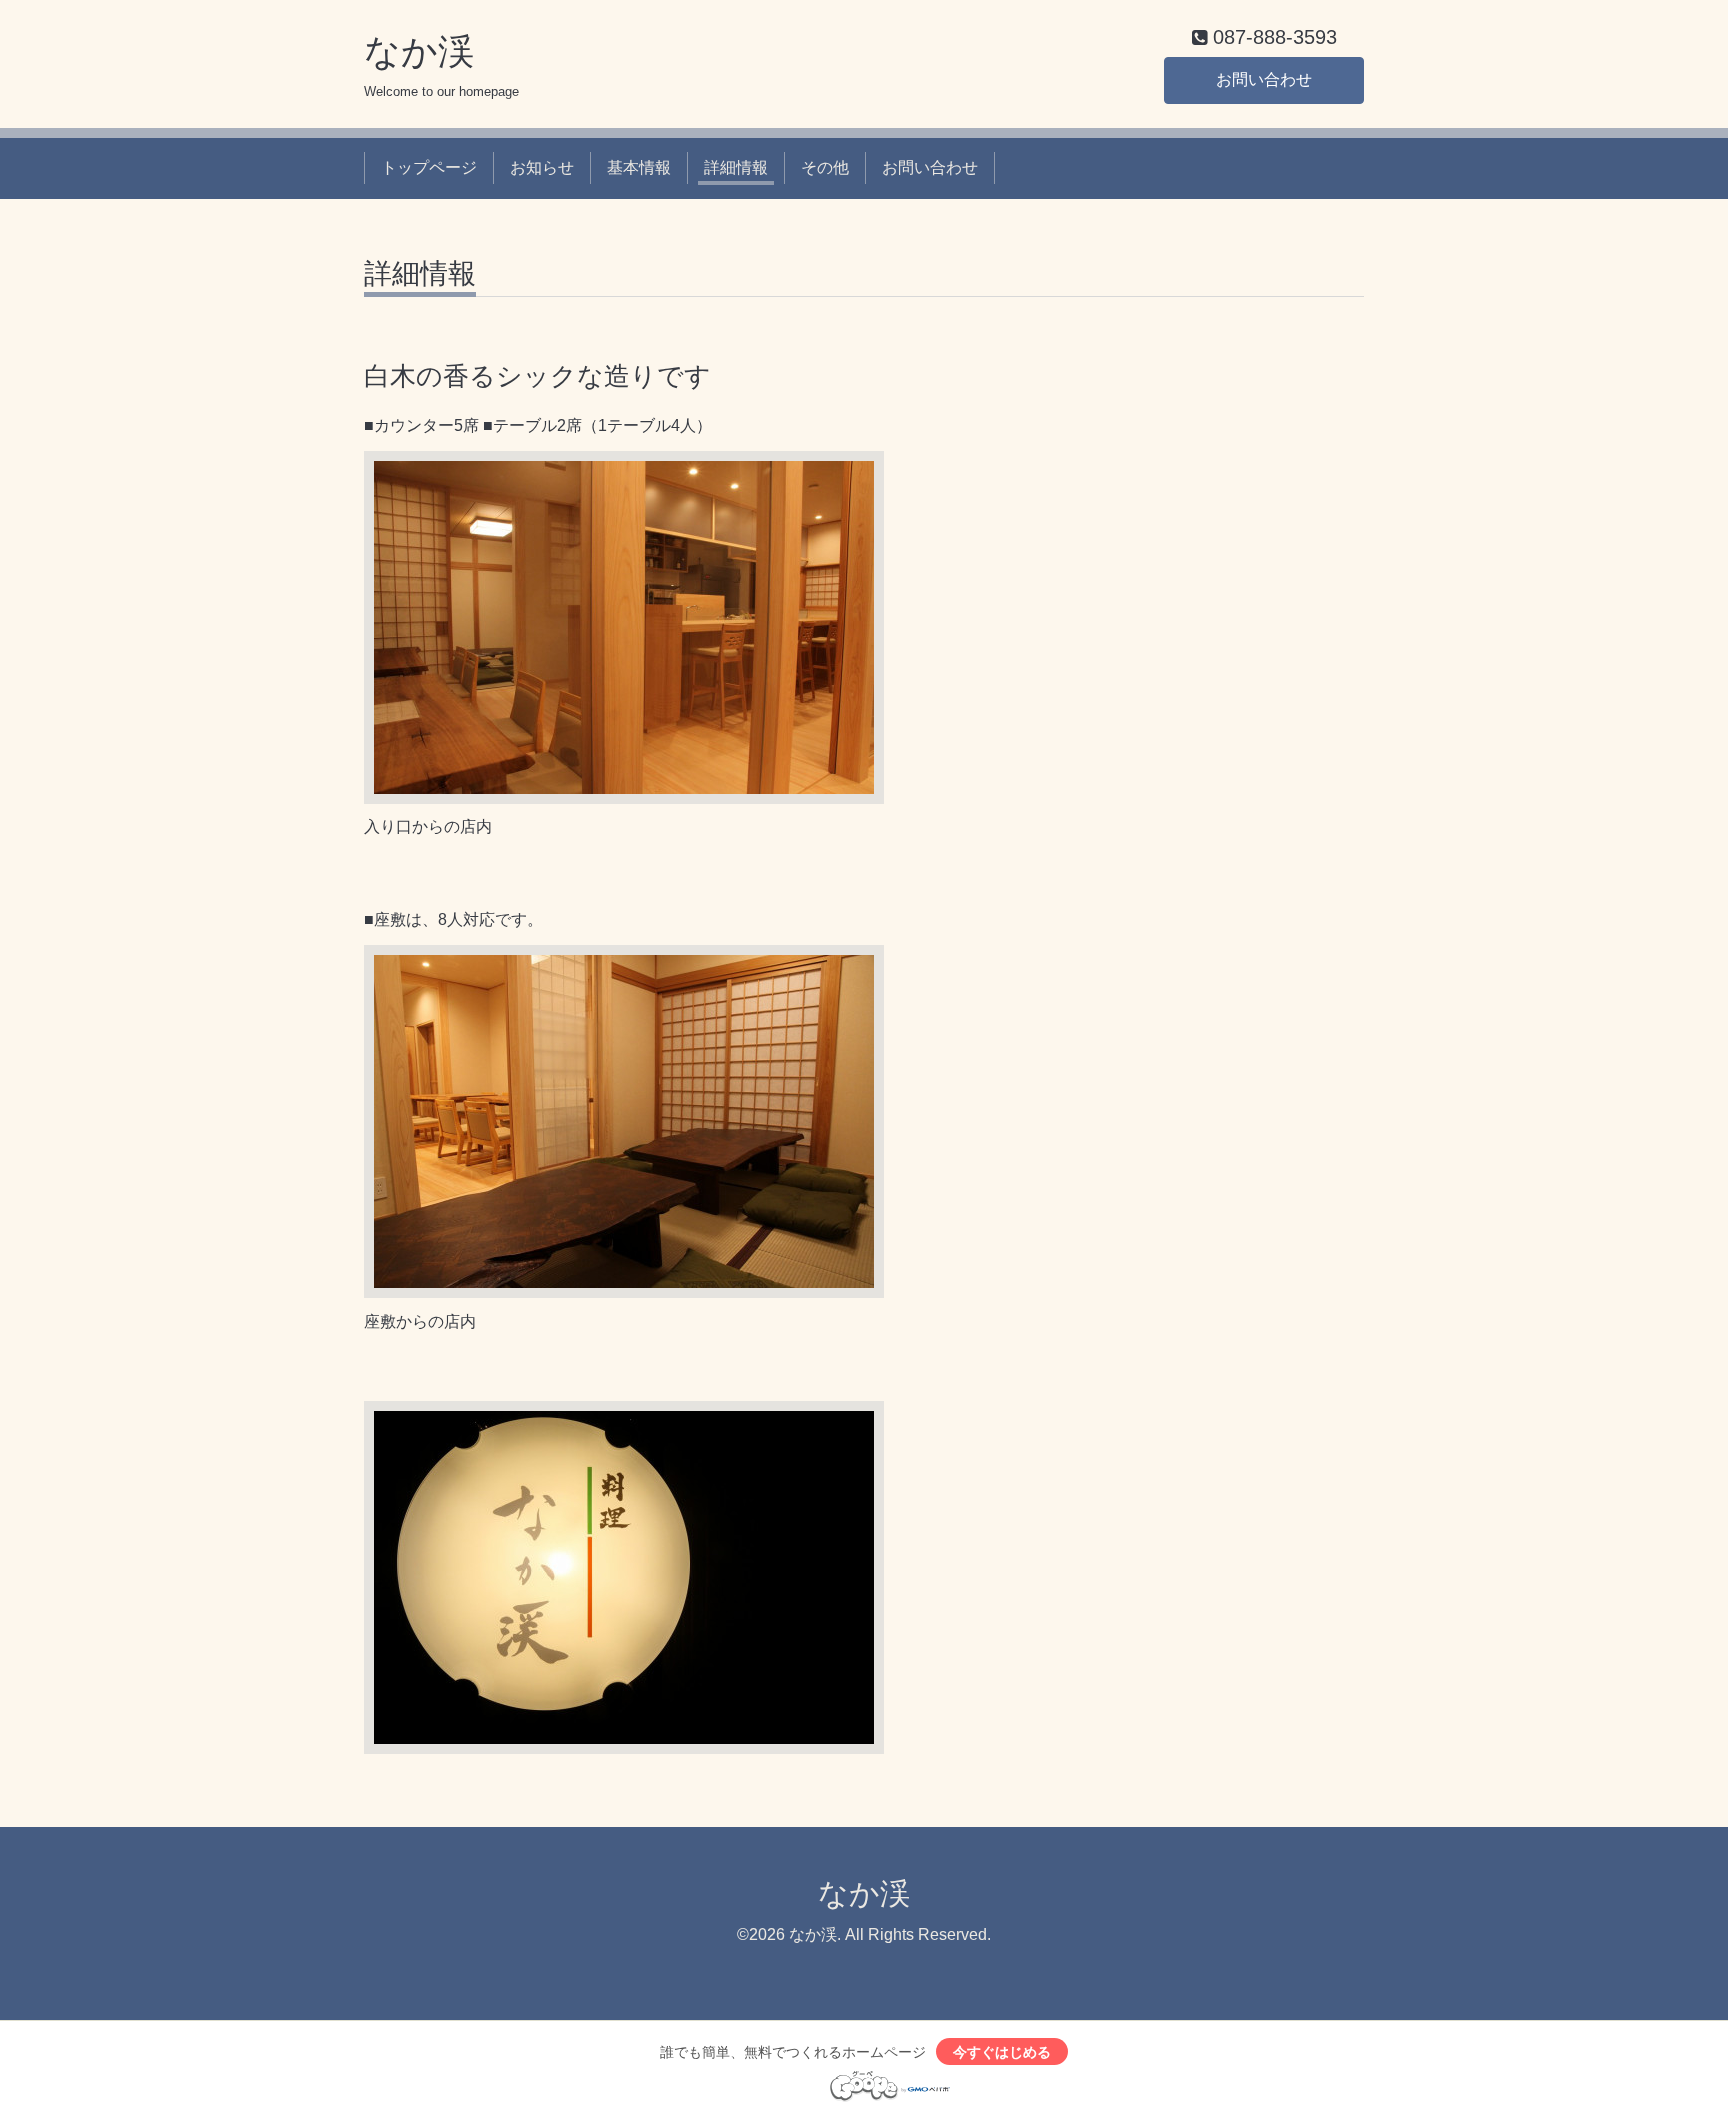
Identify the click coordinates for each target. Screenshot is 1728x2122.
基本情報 (639, 167)
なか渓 (419, 51)
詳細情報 (736, 167)
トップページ (429, 167)
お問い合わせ (1264, 79)
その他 (825, 167)
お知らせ (542, 167)
